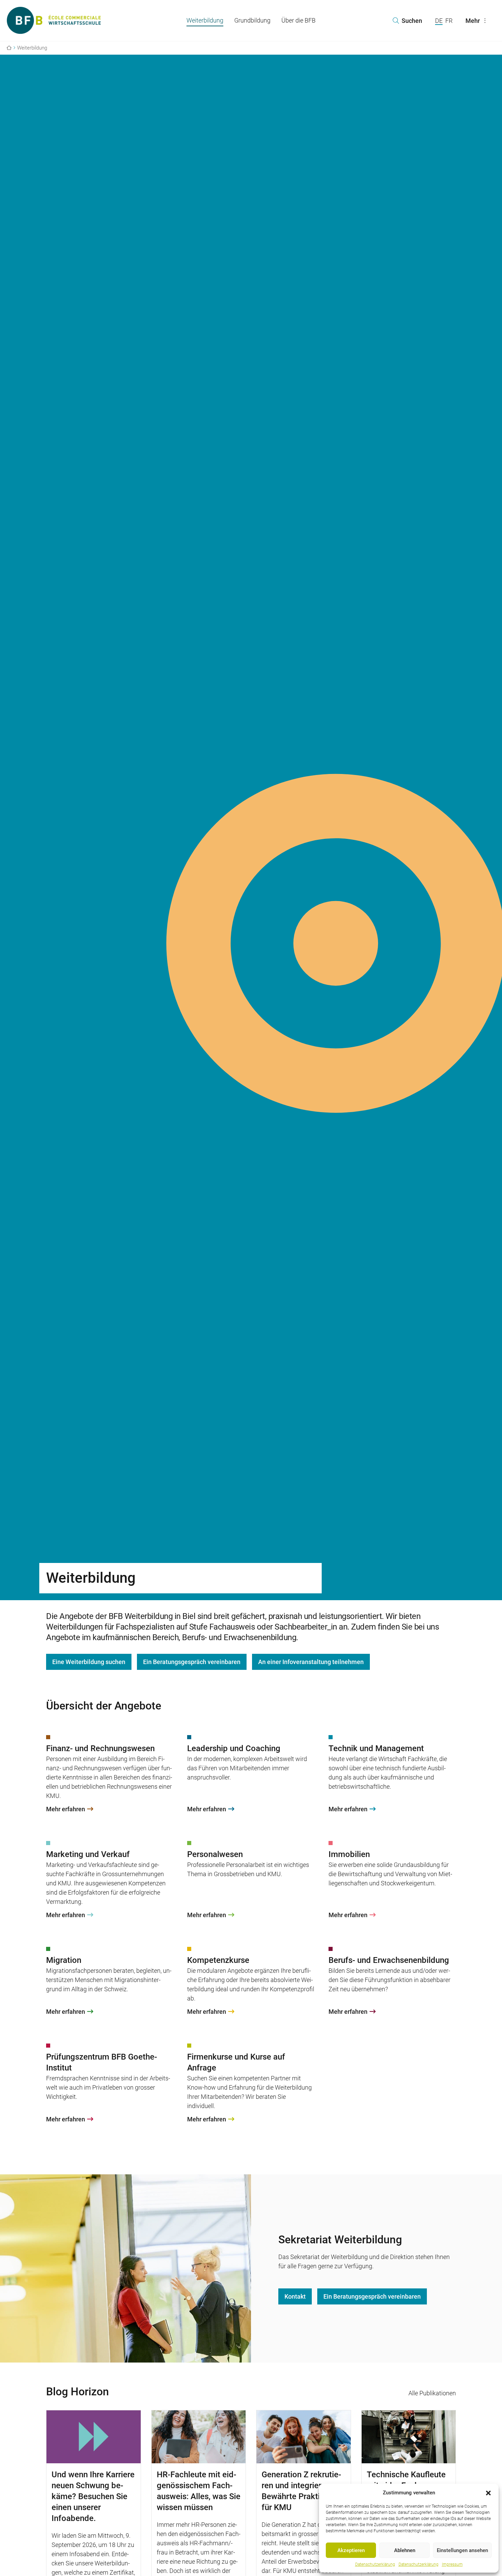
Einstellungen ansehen (462, 2550)
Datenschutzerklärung (375, 2564)
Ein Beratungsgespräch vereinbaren (192, 1662)
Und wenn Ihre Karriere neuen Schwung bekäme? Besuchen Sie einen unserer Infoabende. (93, 2496)
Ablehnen (405, 2550)
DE (439, 21)
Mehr (473, 21)
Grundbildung (252, 20)
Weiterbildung (205, 20)
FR (449, 21)
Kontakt (295, 2296)
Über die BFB (298, 20)
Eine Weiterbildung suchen (89, 1662)
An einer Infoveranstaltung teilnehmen (311, 1662)
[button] (488, 2493)
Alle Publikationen (432, 2393)
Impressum (452, 2564)
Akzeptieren (351, 2550)
